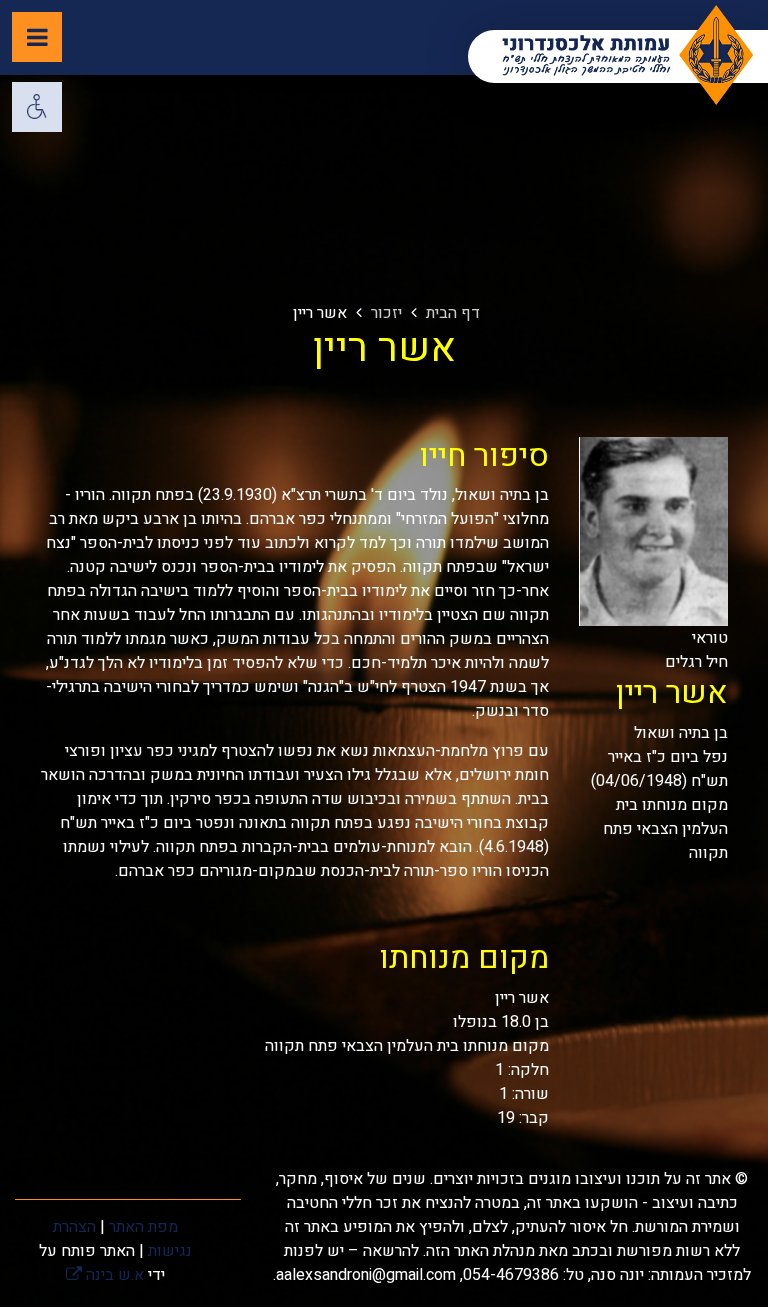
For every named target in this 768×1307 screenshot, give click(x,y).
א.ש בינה (105, 1275)
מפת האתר (143, 1227)
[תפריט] (37, 37)
